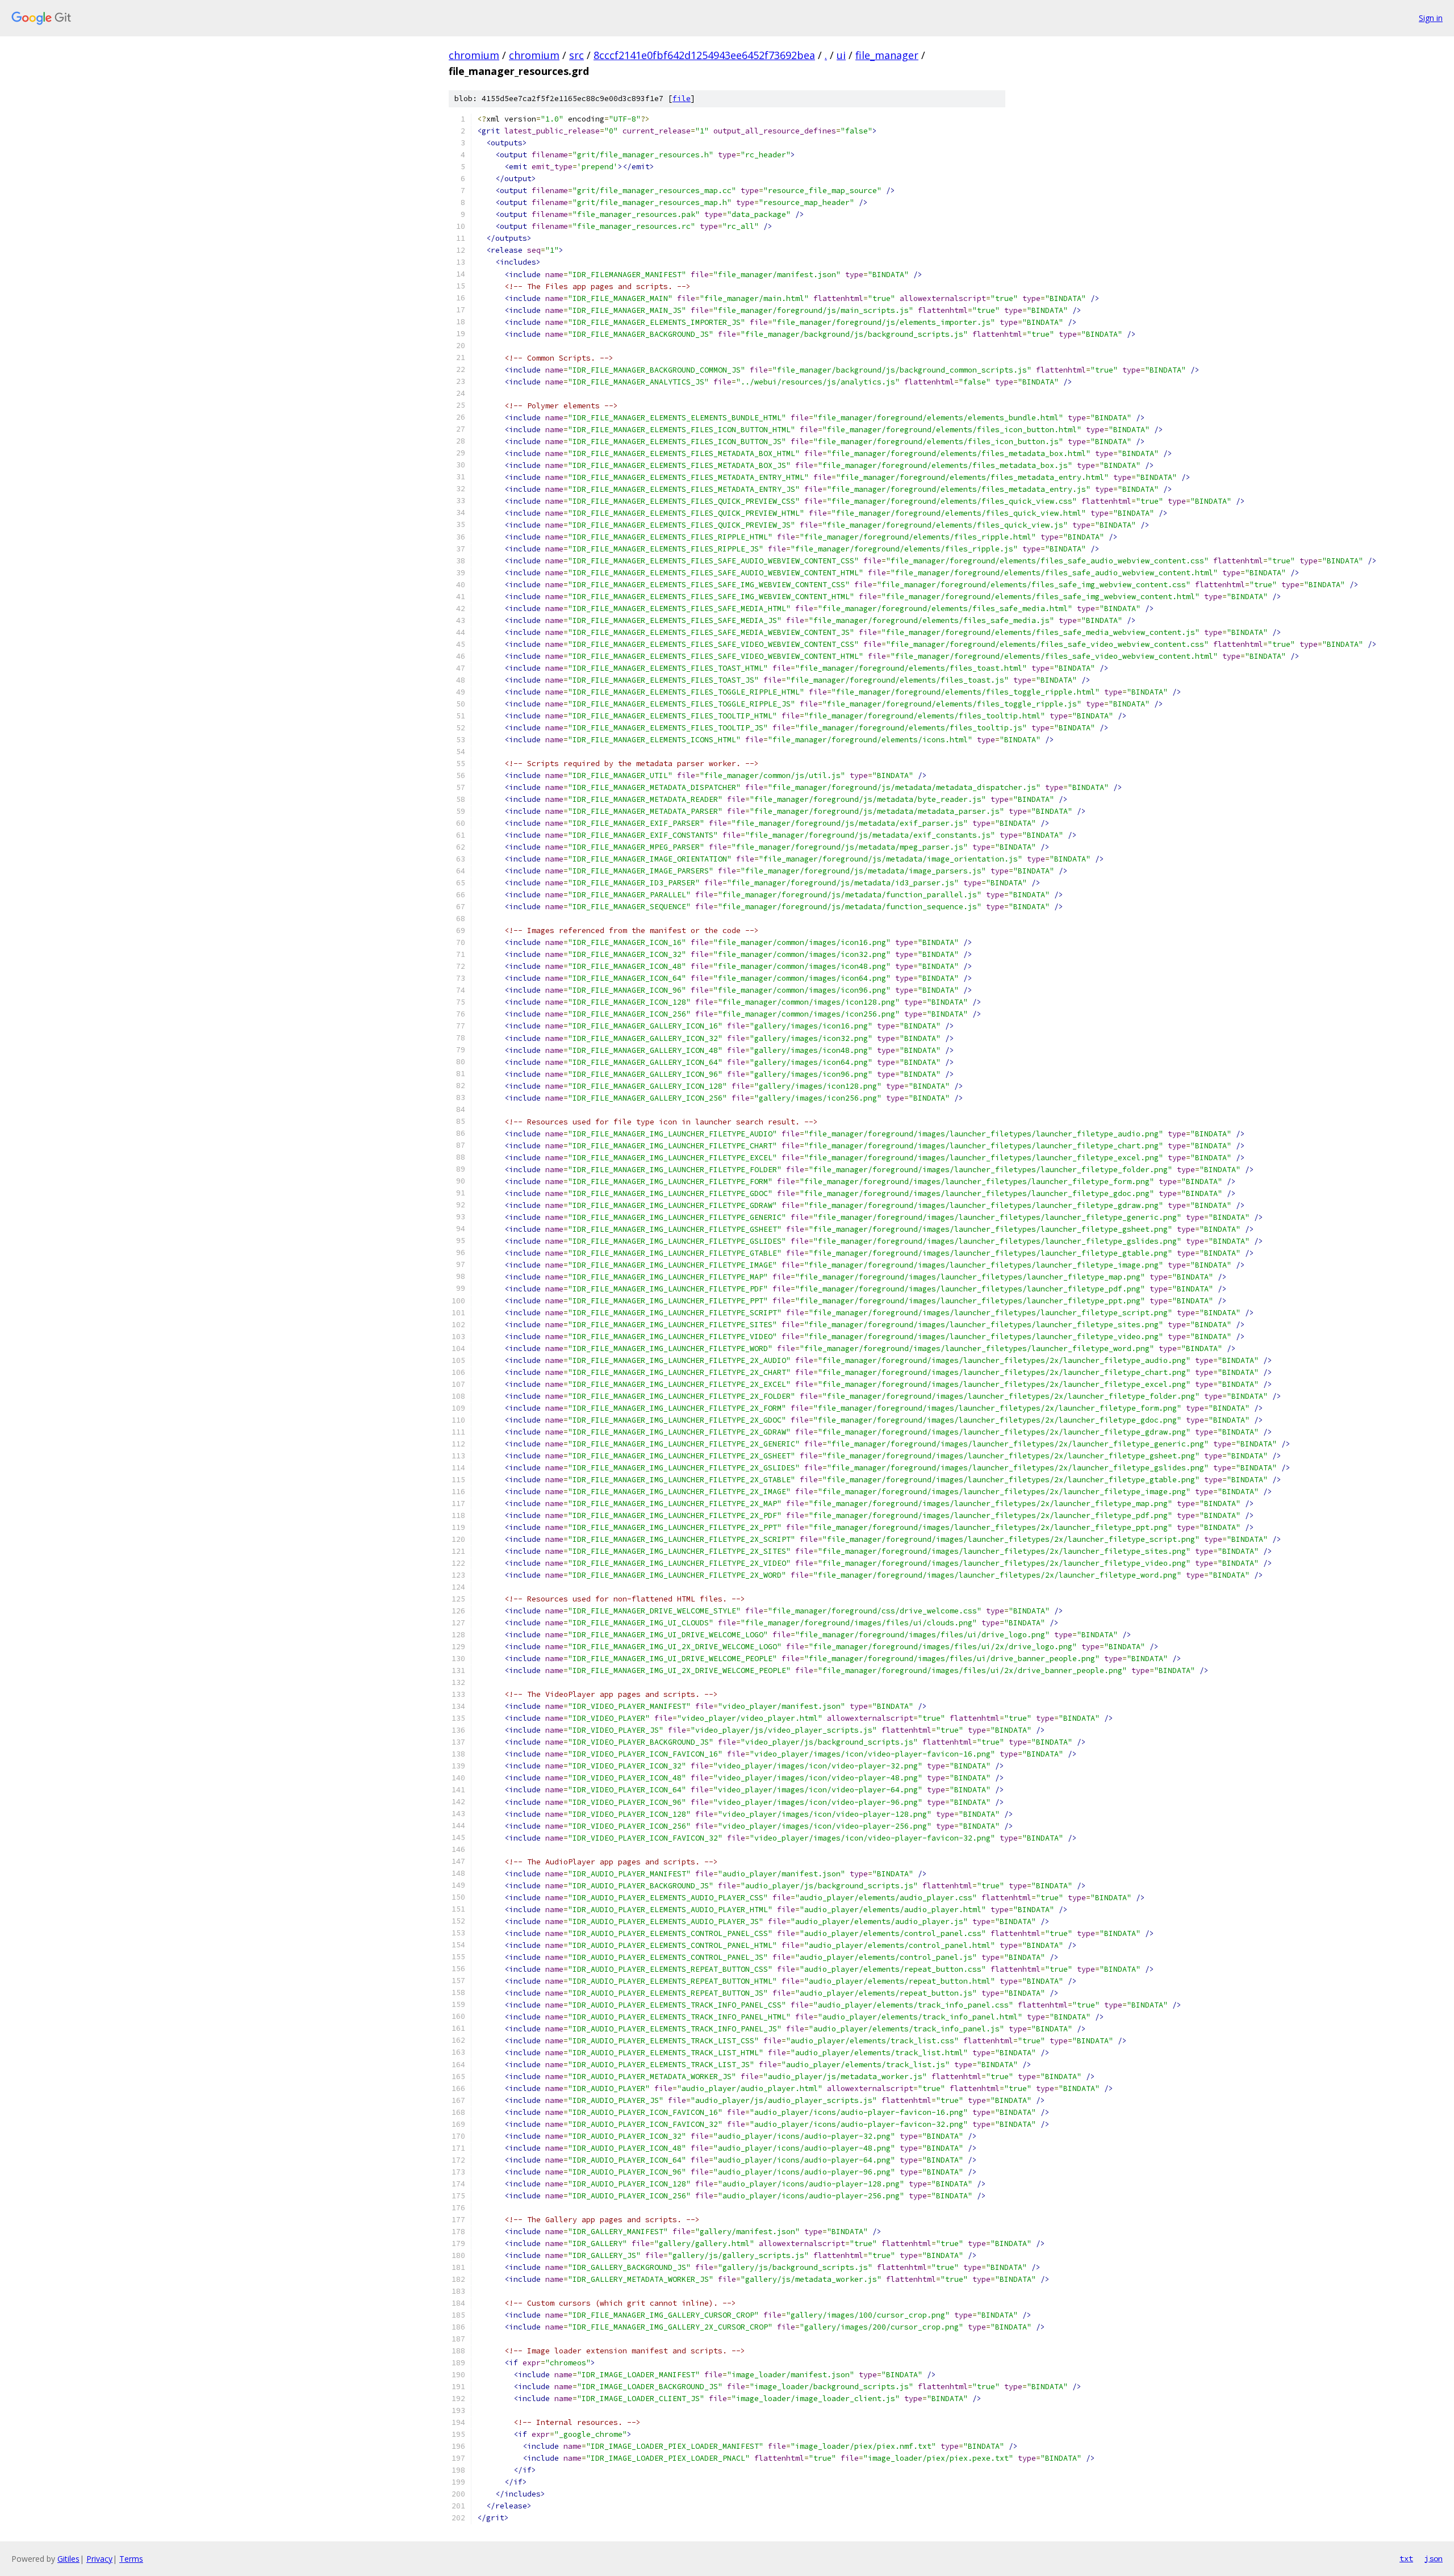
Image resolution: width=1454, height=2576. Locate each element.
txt (1406, 2558)
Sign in (1431, 18)
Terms (131, 2559)
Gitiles (68, 2559)
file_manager (887, 55)
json (1434, 2558)
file (682, 99)
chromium (474, 55)
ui (841, 55)
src (576, 55)
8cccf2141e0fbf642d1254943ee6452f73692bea (704, 55)
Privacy (99, 2559)
